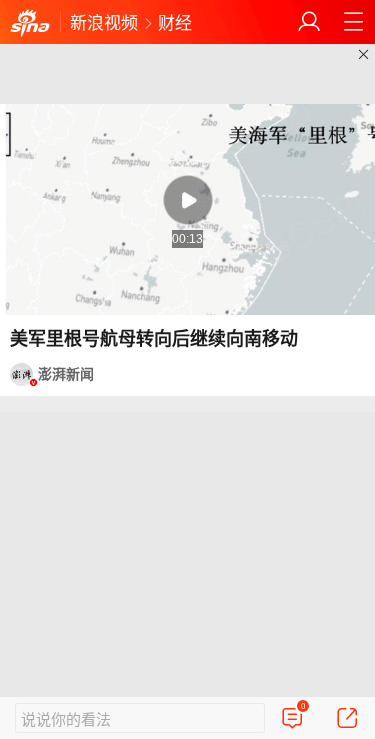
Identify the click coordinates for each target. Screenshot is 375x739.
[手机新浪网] (30, 24)
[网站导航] (353, 22)
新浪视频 (104, 21)
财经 (175, 21)
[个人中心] (309, 22)
